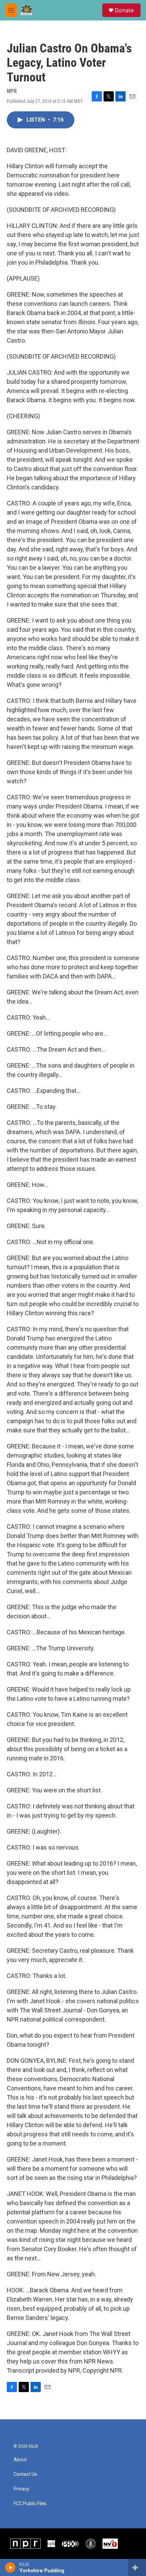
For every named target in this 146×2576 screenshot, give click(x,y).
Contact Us (25, 2474)
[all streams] (137, 2567)
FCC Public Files (30, 2504)
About (20, 2460)
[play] (10, 2567)
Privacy (21, 2489)
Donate (124, 10)
